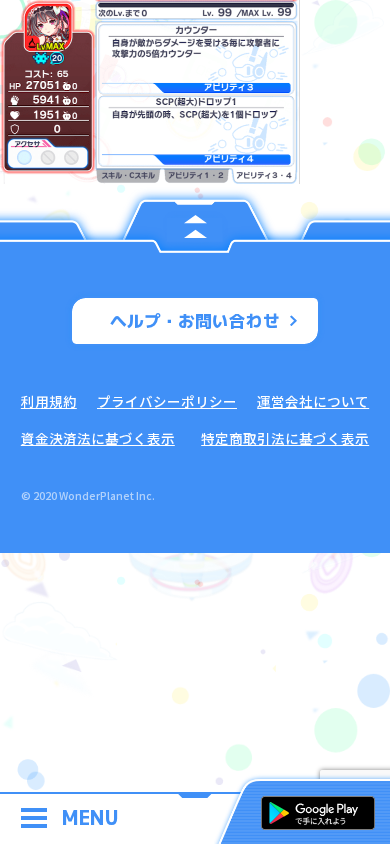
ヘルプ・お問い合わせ (195, 320)
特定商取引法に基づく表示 (285, 438)
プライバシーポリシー (167, 401)
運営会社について (313, 401)
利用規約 (49, 401)
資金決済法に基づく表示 (98, 438)
